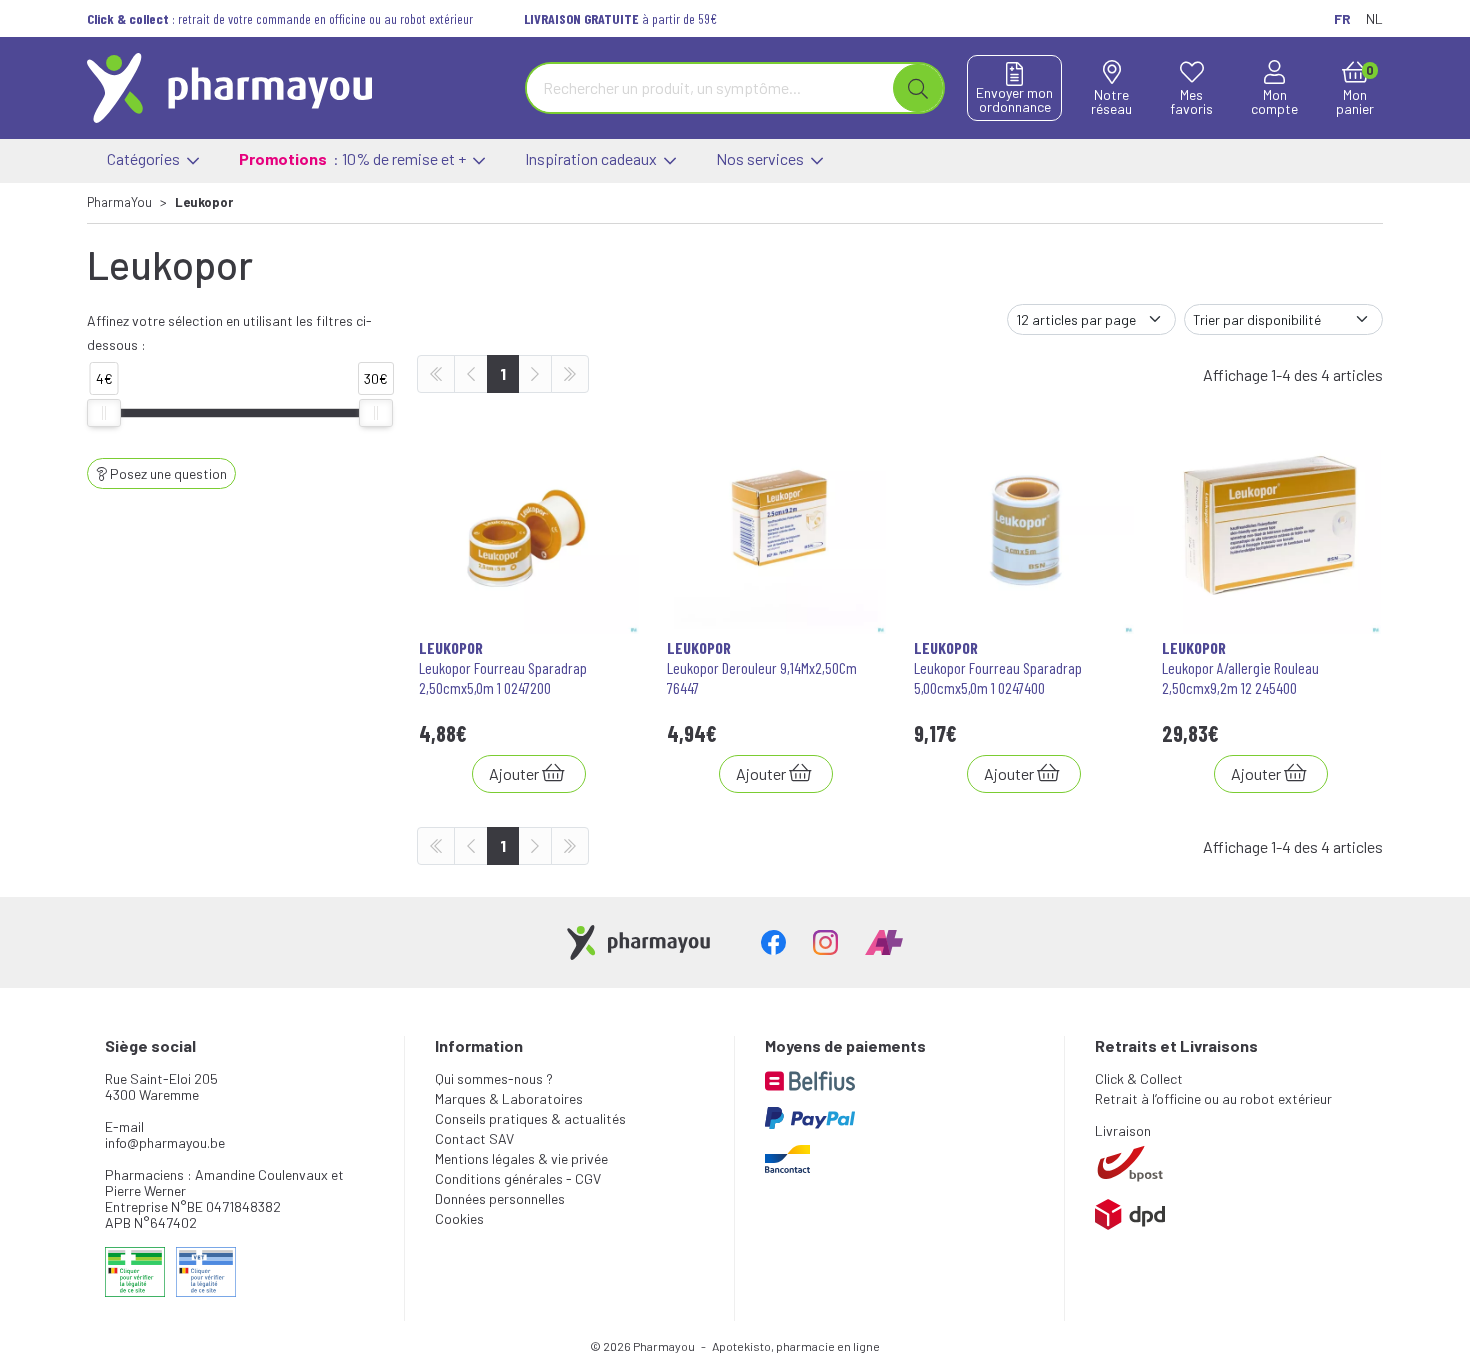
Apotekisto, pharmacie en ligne (796, 1346)
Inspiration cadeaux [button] (592, 158)
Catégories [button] (145, 158)
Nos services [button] (761, 158)
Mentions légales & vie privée (521, 1158)
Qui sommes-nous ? (494, 1078)
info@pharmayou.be (165, 1142)
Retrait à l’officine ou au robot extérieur (1213, 1098)
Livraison (1123, 1130)
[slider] (104, 413)
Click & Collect (1139, 1078)
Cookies (459, 1218)
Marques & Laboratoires (509, 1098)
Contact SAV (474, 1138)
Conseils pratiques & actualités (530, 1118)
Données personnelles (500, 1198)
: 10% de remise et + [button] (354, 158)
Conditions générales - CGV (518, 1178)
